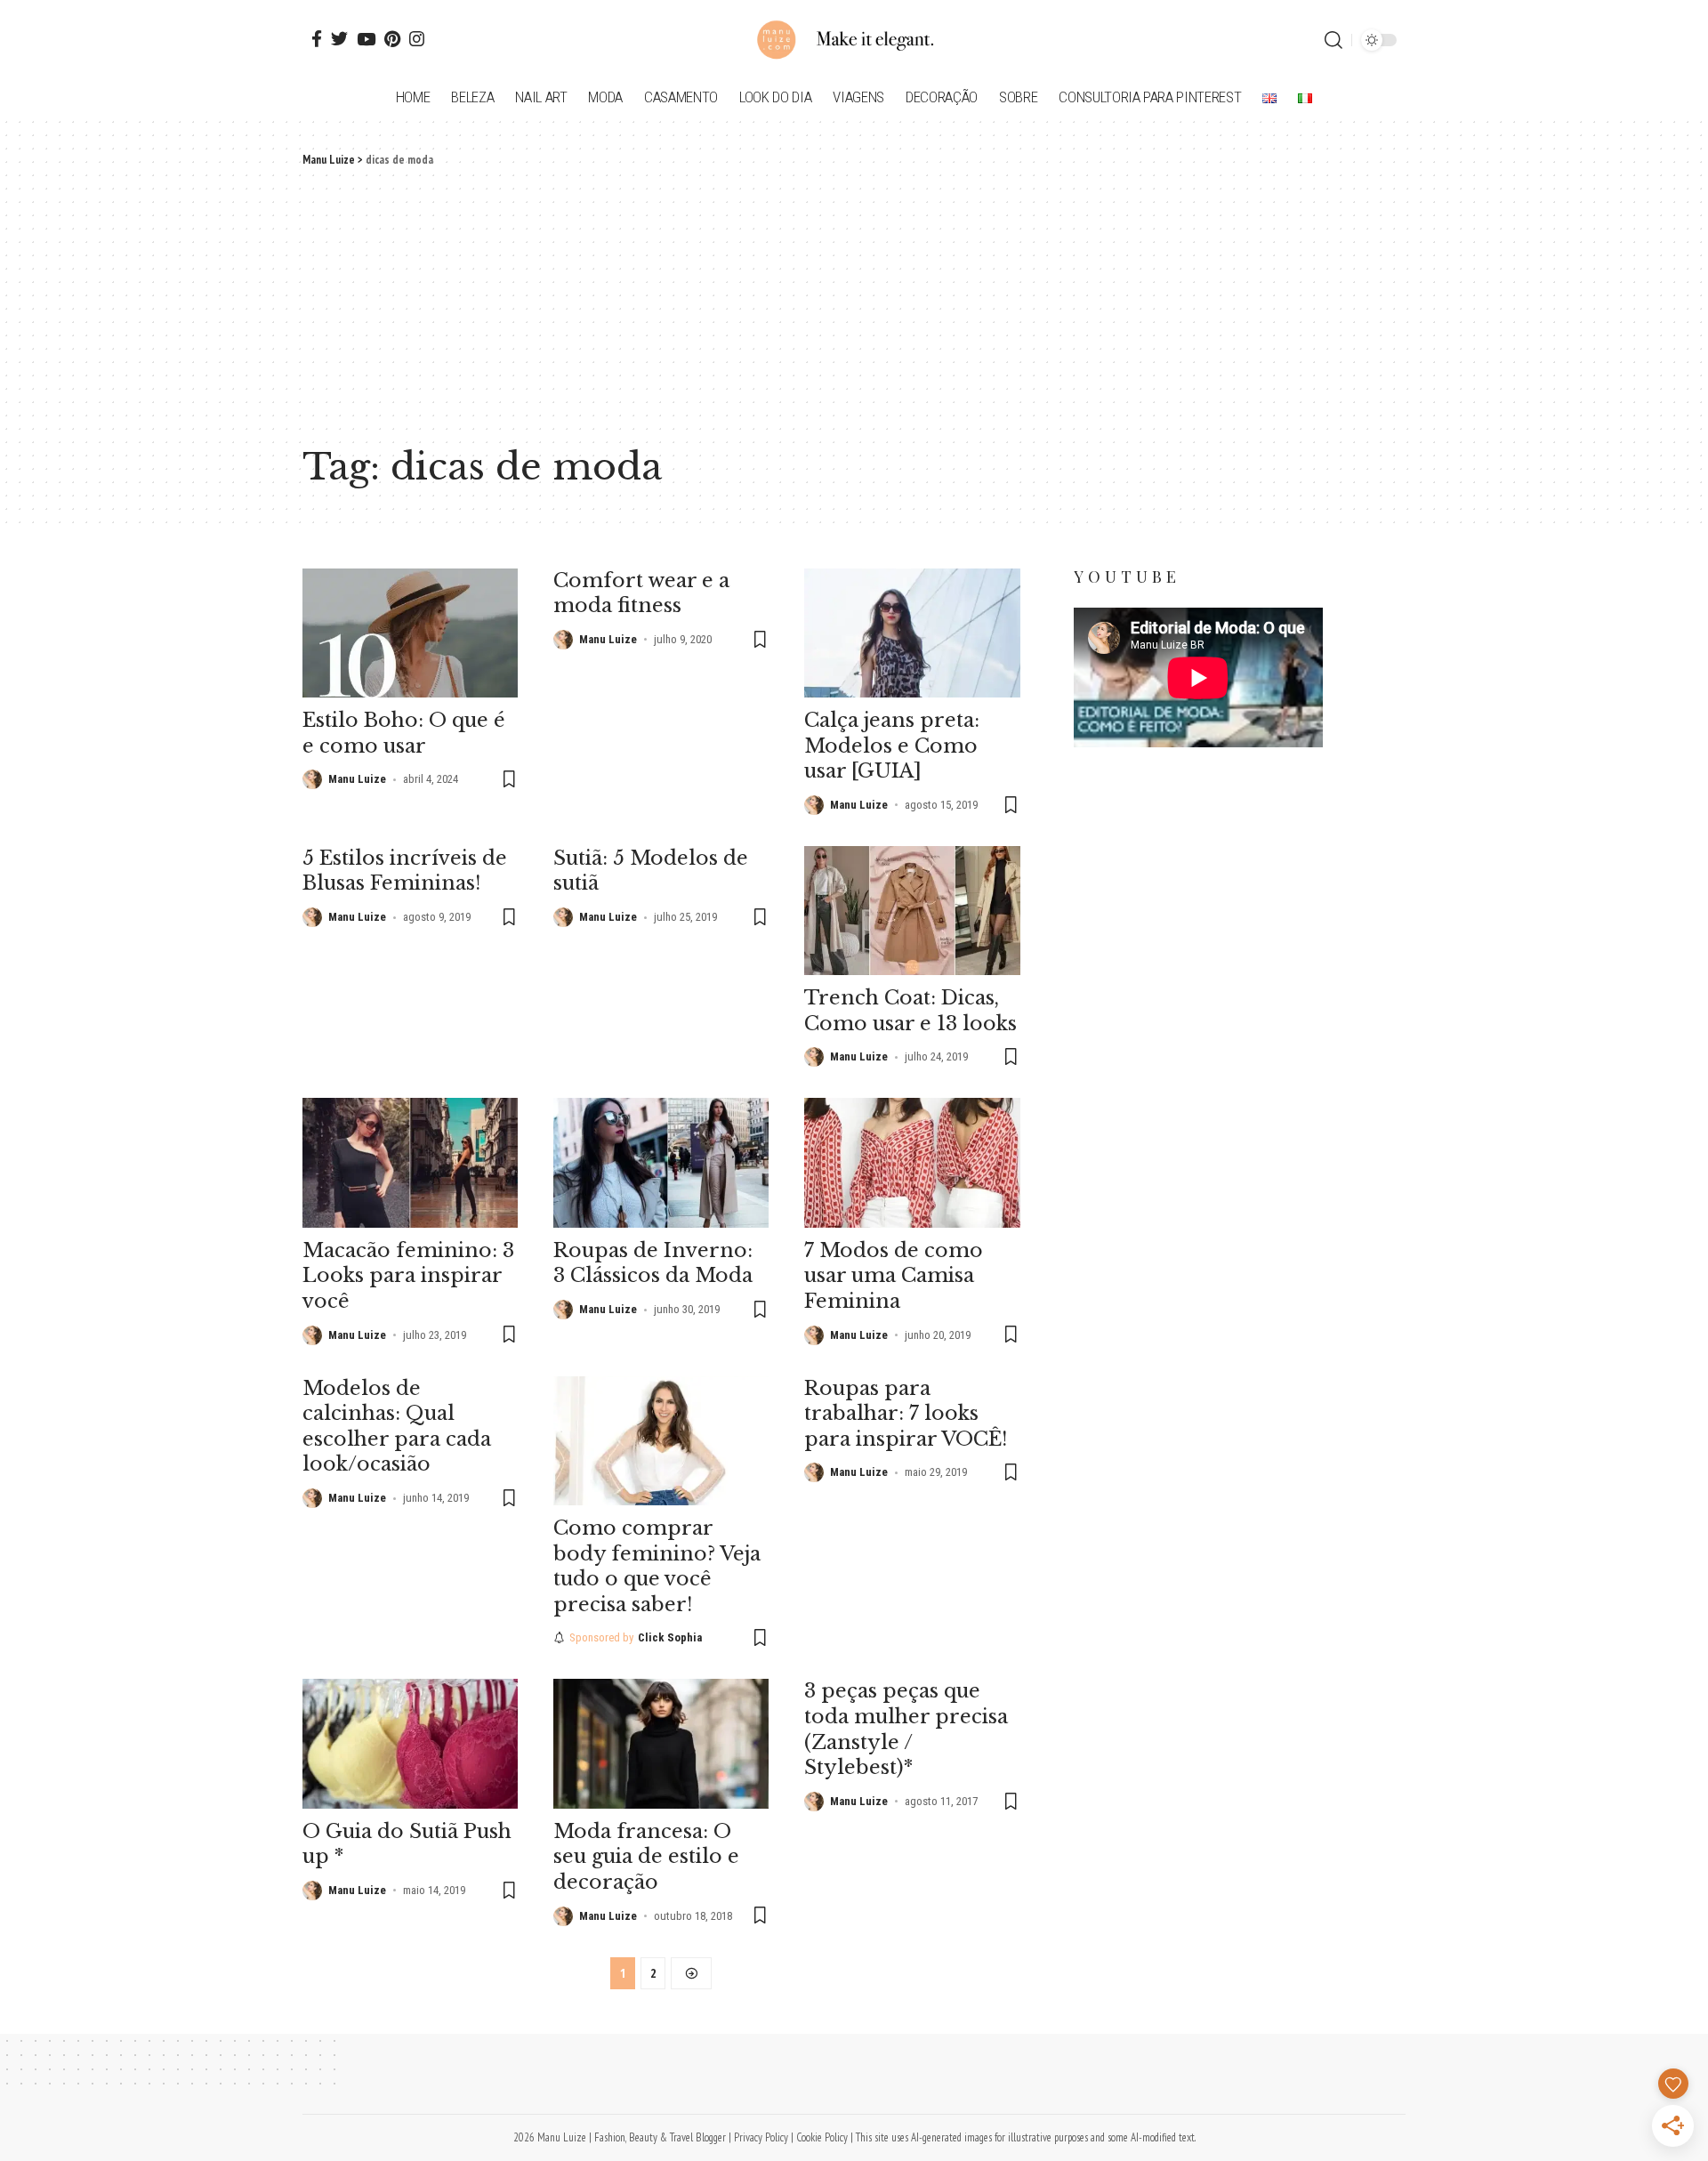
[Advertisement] (854, 302)
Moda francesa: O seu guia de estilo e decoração (646, 1857)
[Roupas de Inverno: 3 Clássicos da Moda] (661, 1162)
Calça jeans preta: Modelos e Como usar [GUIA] (892, 746)
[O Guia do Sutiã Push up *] (410, 1743)
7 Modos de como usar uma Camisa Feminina (894, 1276)
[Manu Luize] (854, 40)
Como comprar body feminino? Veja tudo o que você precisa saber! (657, 1566)
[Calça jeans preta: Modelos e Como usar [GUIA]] (912, 633)
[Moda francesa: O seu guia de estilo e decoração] (661, 1743)
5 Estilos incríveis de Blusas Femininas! (405, 871)
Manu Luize (357, 779)
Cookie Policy (822, 2137)
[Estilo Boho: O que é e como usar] (410, 633)
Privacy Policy (761, 2137)
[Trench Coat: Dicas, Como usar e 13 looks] (912, 911)
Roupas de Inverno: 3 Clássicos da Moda (653, 1263)
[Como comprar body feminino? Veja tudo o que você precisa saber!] (661, 1441)
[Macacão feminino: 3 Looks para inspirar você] (410, 1162)
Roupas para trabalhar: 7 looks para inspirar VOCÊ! (906, 1414)
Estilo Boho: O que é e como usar (404, 733)
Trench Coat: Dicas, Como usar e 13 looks (910, 1011)
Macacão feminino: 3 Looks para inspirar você (408, 1276)
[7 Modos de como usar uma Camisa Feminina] (912, 1162)
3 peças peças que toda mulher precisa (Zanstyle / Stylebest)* (906, 1729)
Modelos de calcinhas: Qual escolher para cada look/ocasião (397, 1427)
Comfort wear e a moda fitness (641, 593)
